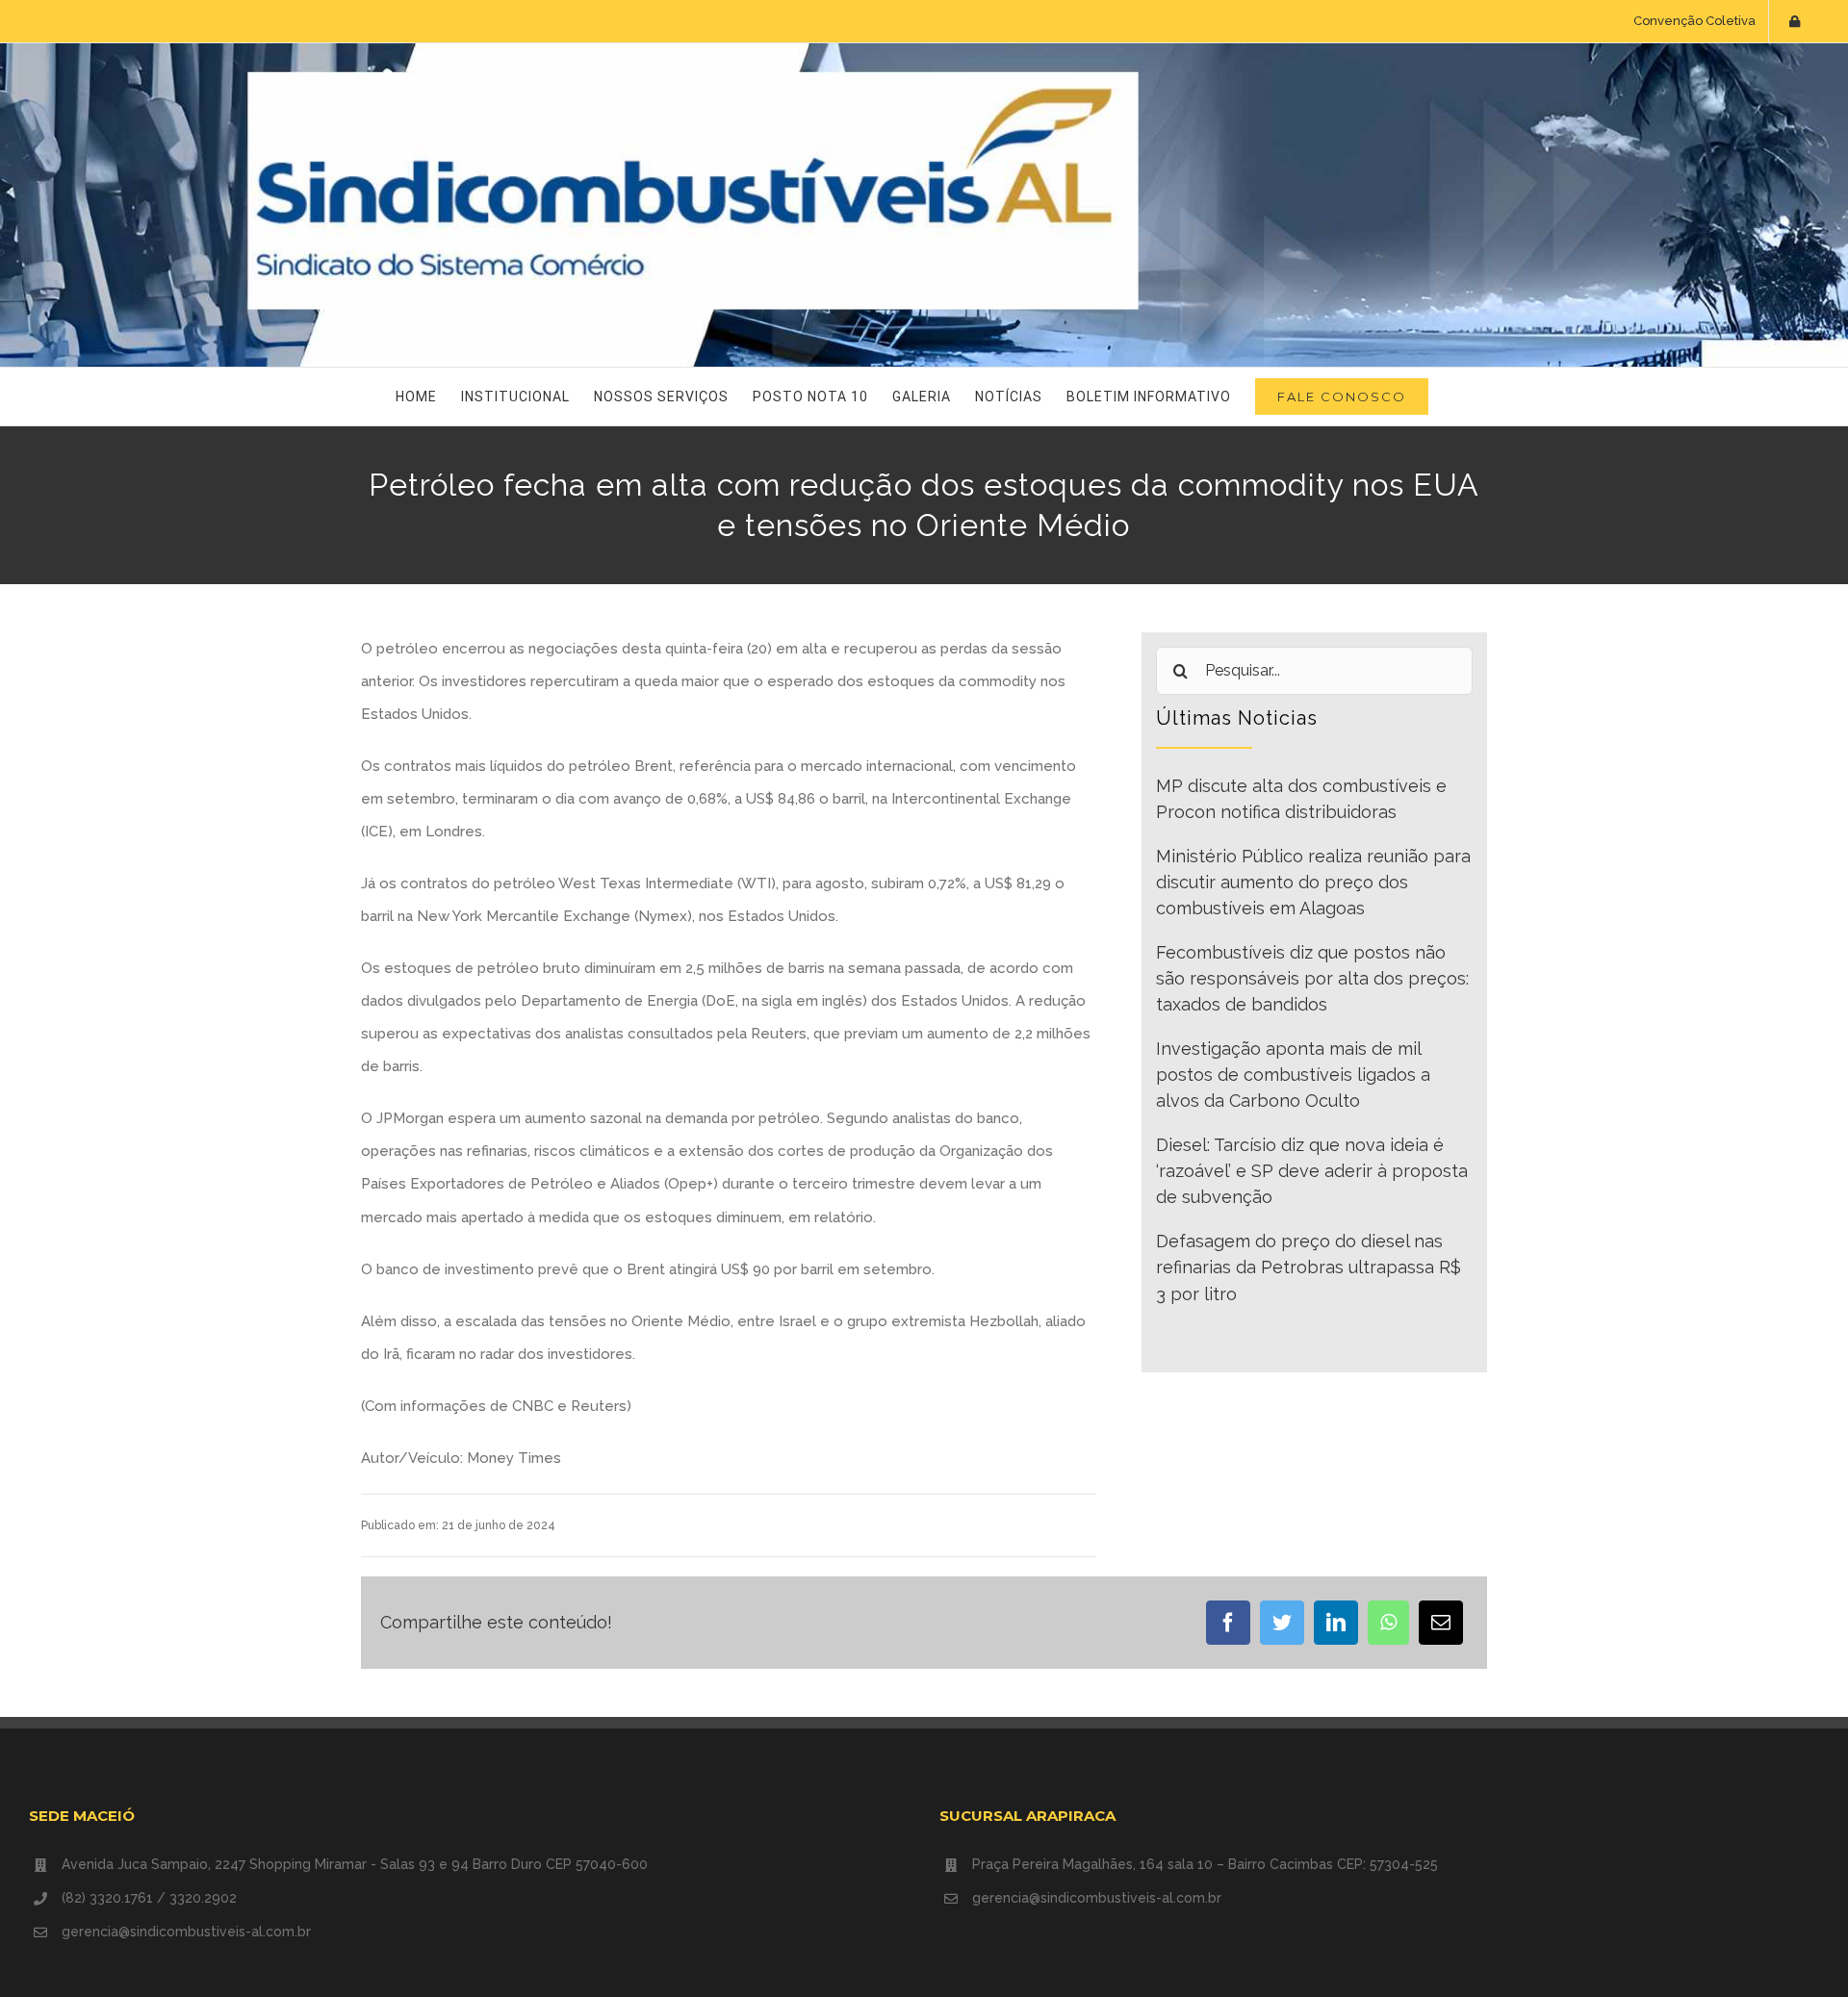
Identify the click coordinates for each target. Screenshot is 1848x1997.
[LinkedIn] (1336, 1623)
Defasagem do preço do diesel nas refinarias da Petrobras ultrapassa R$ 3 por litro (1309, 1267)
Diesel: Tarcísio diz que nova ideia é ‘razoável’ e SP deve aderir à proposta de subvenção (1312, 1171)
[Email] (1441, 1623)
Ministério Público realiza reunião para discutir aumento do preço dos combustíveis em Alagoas (1313, 883)
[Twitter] (1282, 1623)
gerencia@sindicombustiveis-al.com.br (186, 1932)
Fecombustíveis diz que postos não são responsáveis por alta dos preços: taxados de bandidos (1312, 979)
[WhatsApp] (1388, 1623)
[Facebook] (1228, 1623)
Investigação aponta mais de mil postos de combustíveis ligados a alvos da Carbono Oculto (1293, 1075)
